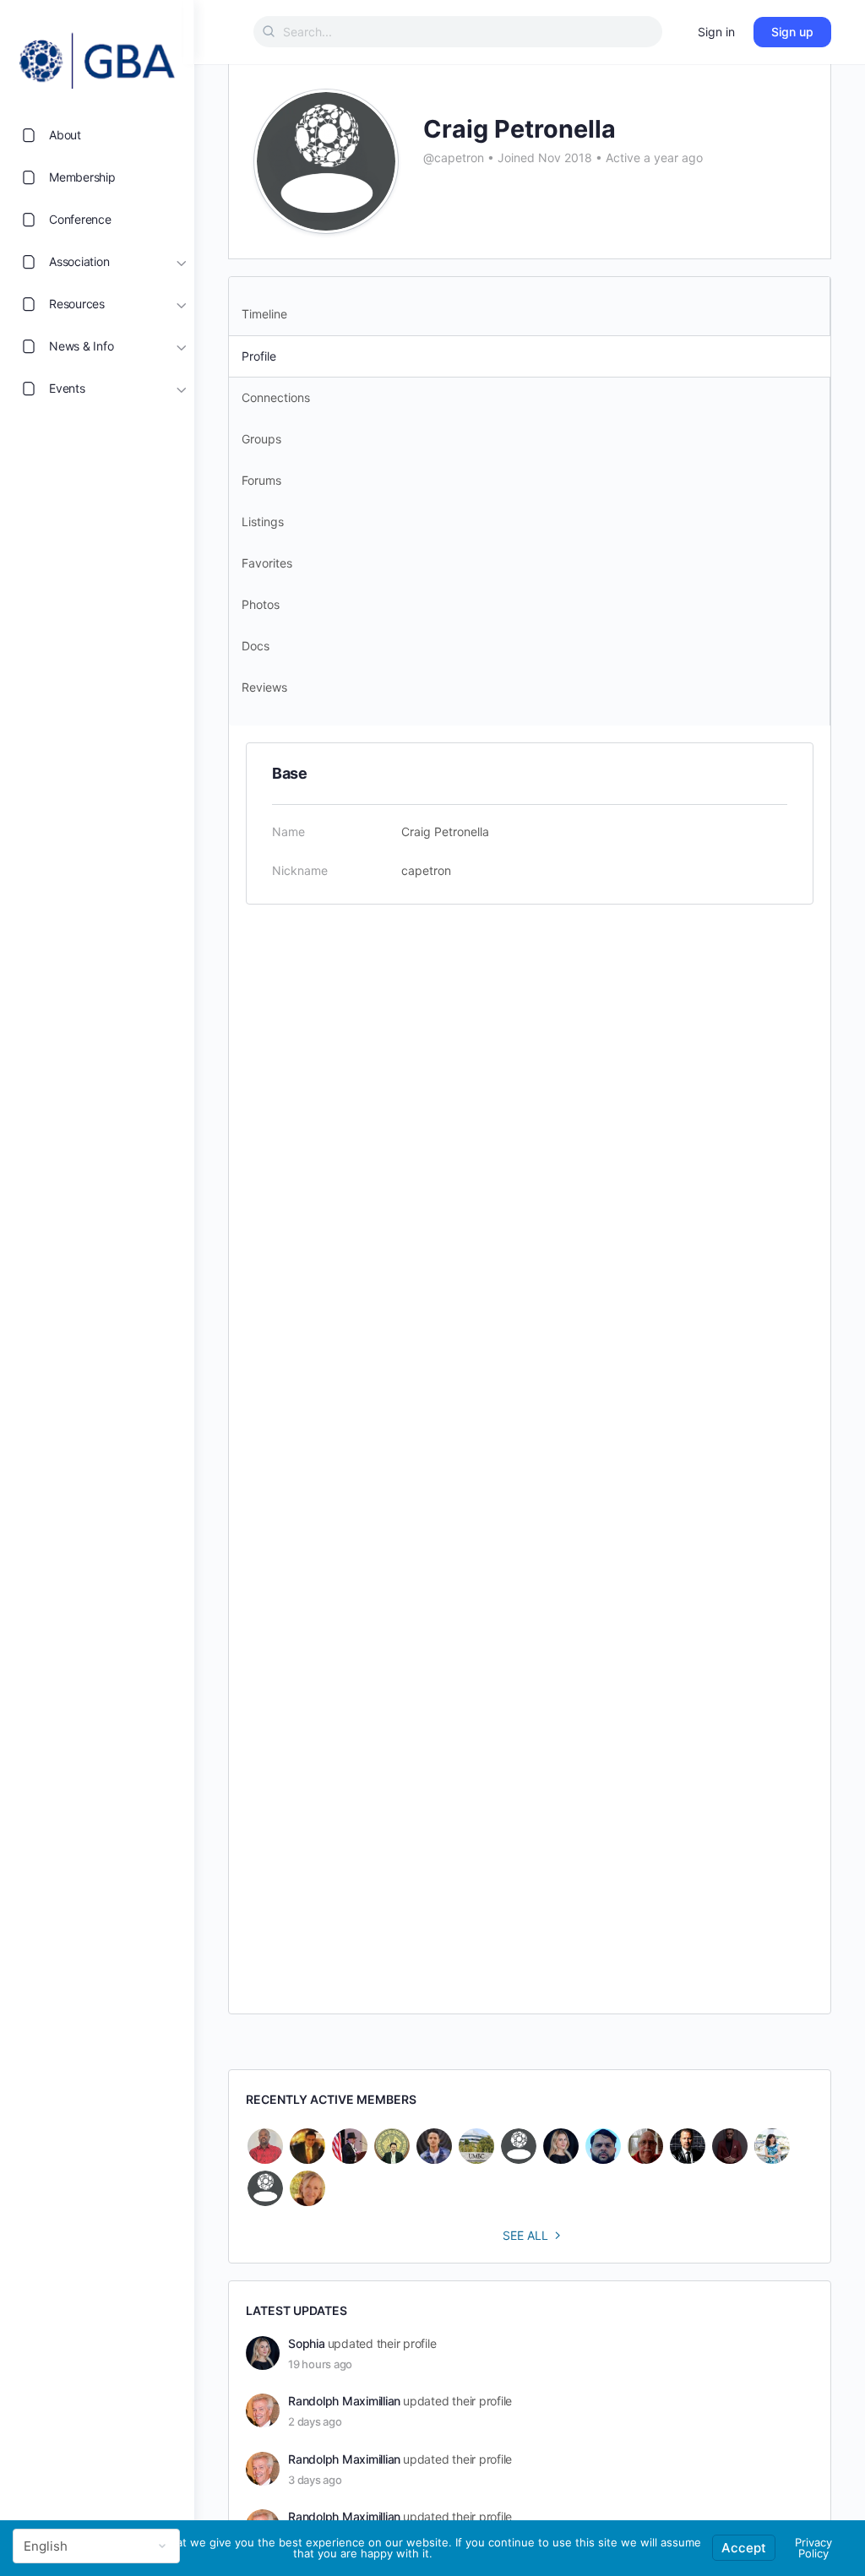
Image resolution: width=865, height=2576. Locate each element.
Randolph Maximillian (344, 2401)
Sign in (716, 32)
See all (525, 2235)
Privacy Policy (813, 2548)
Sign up (792, 32)
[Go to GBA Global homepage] (97, 56)
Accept (744, 2548)
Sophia (307, 2343)
